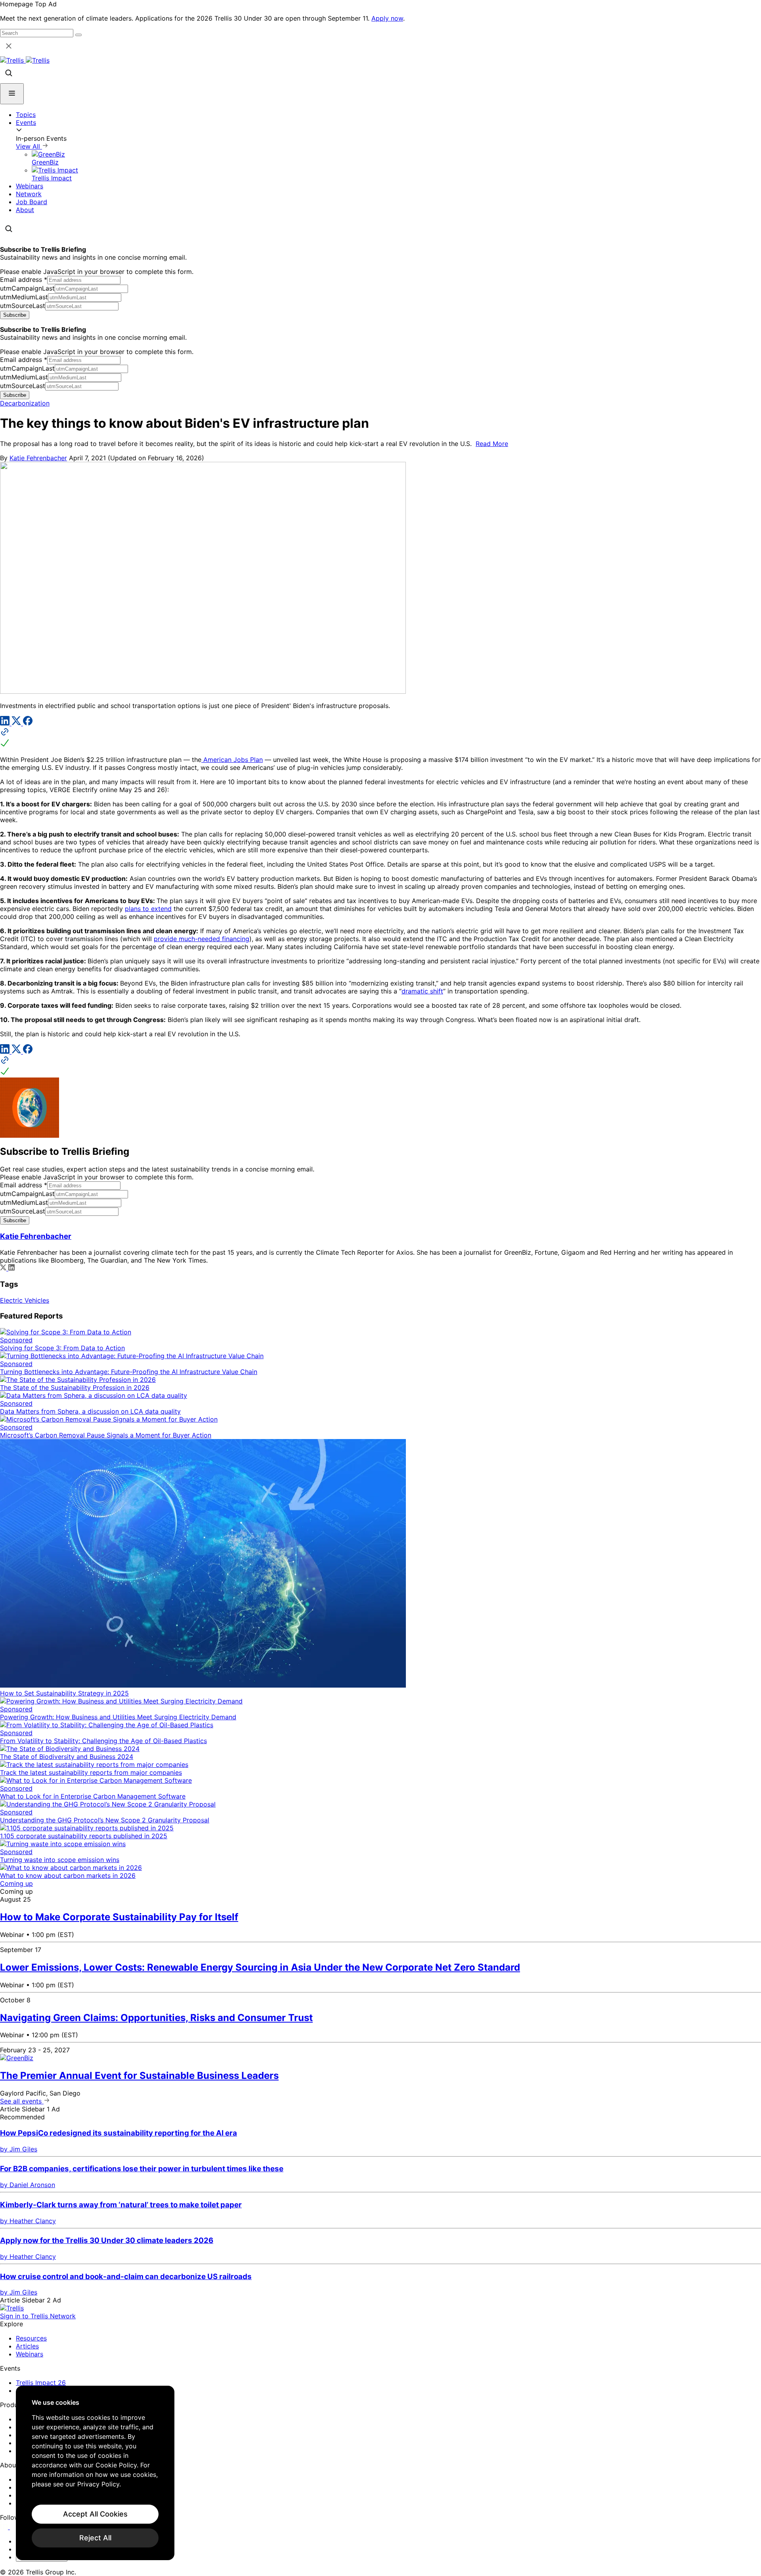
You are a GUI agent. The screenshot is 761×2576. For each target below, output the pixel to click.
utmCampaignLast (27, 288)
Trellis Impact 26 (41, 2383)
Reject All (95, 2538)
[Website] (380, 738)
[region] (95, 2473)
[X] (17, 723)
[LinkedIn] (6, 723)
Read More (492, 444)
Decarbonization (25, 403)
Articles (27, 2346)
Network (29, 194)
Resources (31, 2338)
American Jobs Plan (232, 760)
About (25, 210)
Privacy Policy (98, 2484)
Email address (24, 279)
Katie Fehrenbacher (38, 458)
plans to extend (148, 909)
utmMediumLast (24, 297)
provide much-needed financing (202, 939)
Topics (26, 115)
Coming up (16, 1883)
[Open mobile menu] (12, 94)
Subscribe (15, 315)
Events (26, 122)
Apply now (387, 18)
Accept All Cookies (95, 2514)
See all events (22, 2101)
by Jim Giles (19, 2149)
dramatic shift (422, 991)
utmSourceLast (23, 306)
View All (29, 146)
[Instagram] (15, 2527)
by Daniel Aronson (28, 2185)
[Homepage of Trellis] (12, 2308)
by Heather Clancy (28, 2221)
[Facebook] (28, 723)
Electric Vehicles (25, 1300)
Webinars (30, 186)
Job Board (32, 202)
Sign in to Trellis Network (38, 2316)
